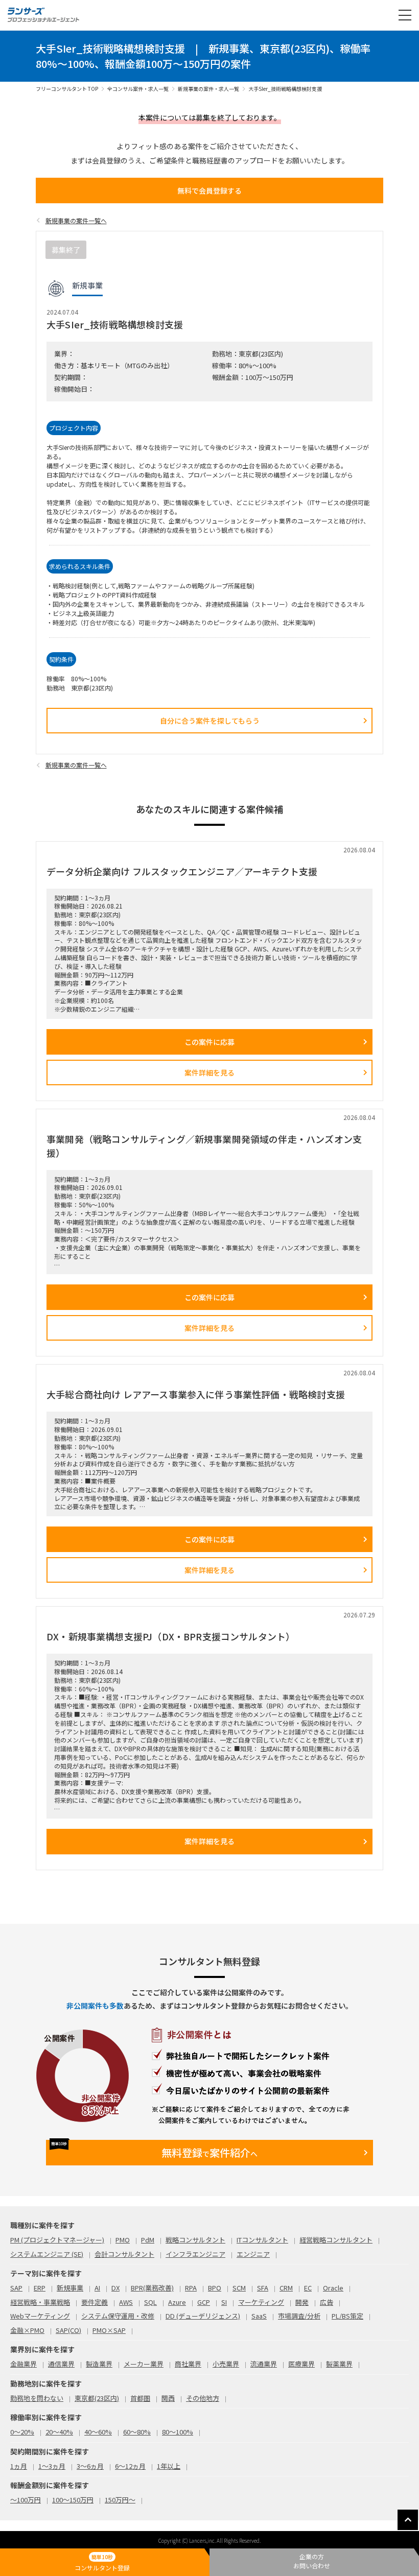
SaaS (259, 2316)
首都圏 (140, 2398)
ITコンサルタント (262, 2240)
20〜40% (59, 2432)
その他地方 (203, 2398)
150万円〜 (120, 2500)
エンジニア (253, 2254)
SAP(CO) (68, 2330)
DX (115, 2288)
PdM (148, 2240)
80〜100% (178, 2432)
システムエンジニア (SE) (47, 2254)
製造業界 (99, 2364)
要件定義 (95, 2302)
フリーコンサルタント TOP (67, 89)
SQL (150, 2302)
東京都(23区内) (97, 2398)
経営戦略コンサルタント (336, 2240)
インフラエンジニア (195, 2254)
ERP (40, 2288)
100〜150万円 (73, 2500)
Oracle (333, 2288)
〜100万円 (26, 2500)
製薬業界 (339, 2364)
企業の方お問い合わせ (312, 2561)
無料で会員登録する (209, 190)
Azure (177, 2302)
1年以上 (169, 2466)
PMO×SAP (109, 2330)
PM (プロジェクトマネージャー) (57, 2240)
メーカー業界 (144, 2364)
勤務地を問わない (37, 2398)
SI (224, 2302)
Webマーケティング (40, 2316)
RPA (191, 2288)
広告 (327, 2302)
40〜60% (98, 2432)
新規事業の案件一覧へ (76, 220)
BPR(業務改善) (152, 2288)
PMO (123, 2240)
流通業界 (264, 2364)
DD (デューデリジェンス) (203, 2316)
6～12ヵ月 (130, 2466)
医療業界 (301, 2364)
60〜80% (137, 2432)
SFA (263, 2288)
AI (97, 2288)
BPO (215, 2288)
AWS (126, 2302)
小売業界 (226, 2364)
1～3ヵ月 (52, 2466)
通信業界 (61, 2364)
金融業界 (24, 2364)
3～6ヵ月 (90, 2466)
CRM (286, 2288)
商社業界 (188, 2364)
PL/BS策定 (347, 2316)
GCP (204, 2302)
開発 (302, 2302)
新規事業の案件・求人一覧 (208, 89)
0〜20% (22, 2432)
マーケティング (261, 2302)
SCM (239, 2288)
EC (308, 2288)
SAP (16, 2288)
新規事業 (70, 2288)
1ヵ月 (19, 2466)
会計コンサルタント (124, 2254)
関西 (168, 2398)
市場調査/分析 (299, 2316)
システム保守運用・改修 (118, 2316)
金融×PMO (27, 2330)
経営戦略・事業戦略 (40, 2302)
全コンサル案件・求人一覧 (138, 89)
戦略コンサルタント (195, 2240)
